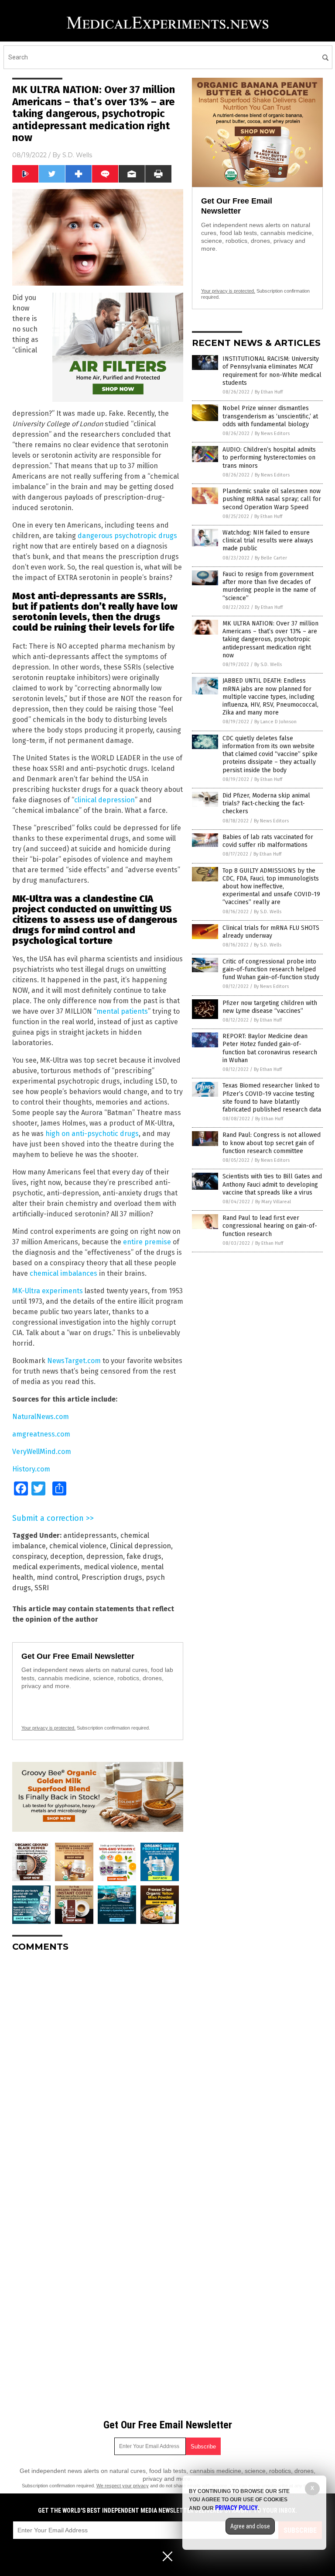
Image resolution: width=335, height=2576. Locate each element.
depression (105, 1556)
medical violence (111, 1567)
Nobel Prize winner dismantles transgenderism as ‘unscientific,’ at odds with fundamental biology (270, 416)
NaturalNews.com (41, 1417)
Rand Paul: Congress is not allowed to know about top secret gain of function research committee (272, 1143)
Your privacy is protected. (48, 1728)
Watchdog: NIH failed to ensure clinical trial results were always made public (268, 540)
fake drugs (144, 1556)
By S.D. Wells (268, 665)
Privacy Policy (236, 2508)
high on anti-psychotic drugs (92, 1134)
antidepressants (90, 1535)
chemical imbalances (63, 1273)
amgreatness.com (41, 1434)
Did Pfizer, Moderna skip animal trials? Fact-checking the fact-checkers (266, 803)
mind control (57, 1577)
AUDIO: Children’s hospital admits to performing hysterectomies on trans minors (269, 458)
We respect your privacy (123, 2486)
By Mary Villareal (273, 1202)
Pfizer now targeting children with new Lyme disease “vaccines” (270, 1007)
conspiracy (29, 1556)
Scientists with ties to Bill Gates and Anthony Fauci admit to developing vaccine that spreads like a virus (272, 1184)
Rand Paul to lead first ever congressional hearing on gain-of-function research (270, 1226)
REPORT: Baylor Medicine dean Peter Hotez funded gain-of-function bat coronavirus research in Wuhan (270, 1048)
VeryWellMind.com (42, 1452)
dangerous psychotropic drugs (127, 536)
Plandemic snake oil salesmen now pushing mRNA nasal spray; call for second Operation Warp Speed (272, 499)
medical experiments (46, 1567)
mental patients (122, 1011)
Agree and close (250, 2526)
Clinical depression (140, 1546)
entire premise (147, 1242)
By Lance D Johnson (275, 722)
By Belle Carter (271, 558)
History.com (31, 1469)
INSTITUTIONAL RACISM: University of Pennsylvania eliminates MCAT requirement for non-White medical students (272, 371)
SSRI (42, 1588)
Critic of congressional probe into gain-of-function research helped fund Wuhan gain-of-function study (271, 969)
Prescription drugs (112, 1577)
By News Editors (272, 433)
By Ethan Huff (269, 392)
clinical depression (104, 800)
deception (67, 1556)
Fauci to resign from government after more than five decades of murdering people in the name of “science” (269, 586)
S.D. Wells (77, 155)
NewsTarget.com (74, 1361)
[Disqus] (98, 2068)
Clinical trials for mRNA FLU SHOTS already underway (271, 932)
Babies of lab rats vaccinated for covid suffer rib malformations (268, 841)
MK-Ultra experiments (48, 1291)
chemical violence (78, 1546)
